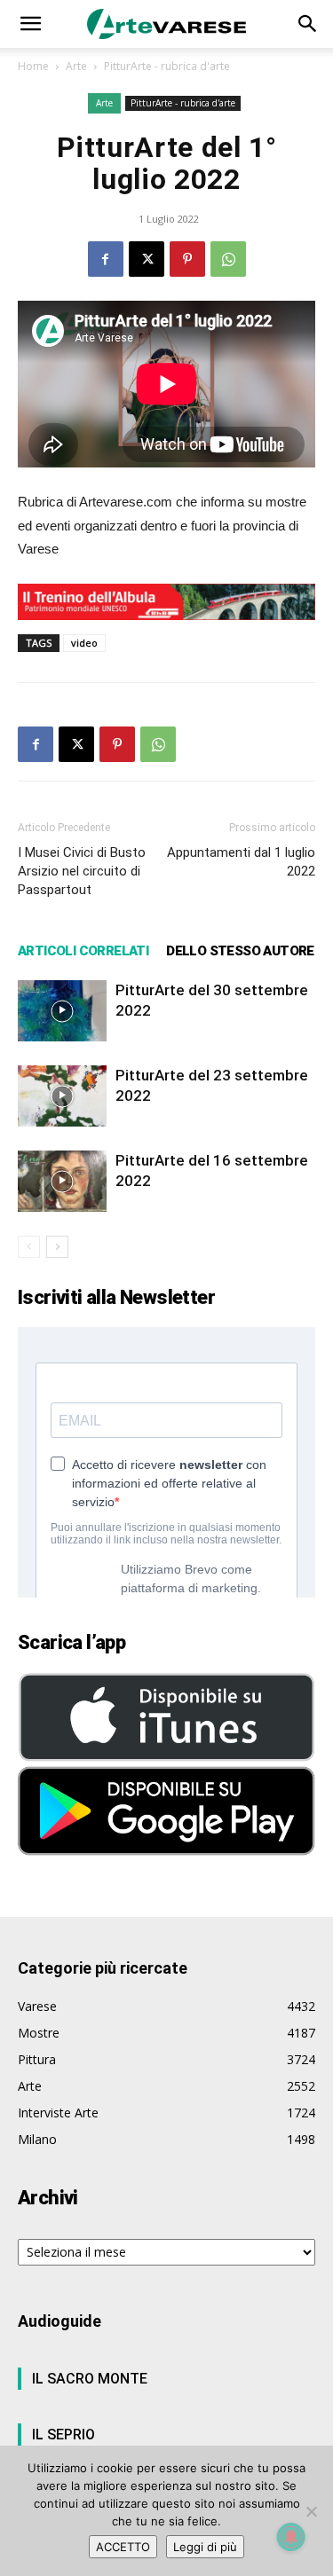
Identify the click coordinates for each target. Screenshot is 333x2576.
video (84, 643)
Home (33, 66)
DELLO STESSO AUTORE (240, 951)
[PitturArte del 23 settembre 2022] (62, 1096)
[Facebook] (106, 259)
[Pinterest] (187, 259)
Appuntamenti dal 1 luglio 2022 (241, 862)
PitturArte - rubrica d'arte (167, 66)
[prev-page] (29, 1247)
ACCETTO (123, 2547)
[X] (147, 259)
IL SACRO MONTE (90, 2379)
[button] (30, 24)
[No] (311, 2511)
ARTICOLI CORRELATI (83, 951)
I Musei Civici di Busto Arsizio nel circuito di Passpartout (82, 871)
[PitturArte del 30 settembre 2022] (62, 1011)
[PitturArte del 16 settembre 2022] (62, 1181)
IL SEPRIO (63, 2435)
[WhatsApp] (228, 259)
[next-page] (57, 1247)
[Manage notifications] (291, 2537)
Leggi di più (205, 2547)
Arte (76, 66)
